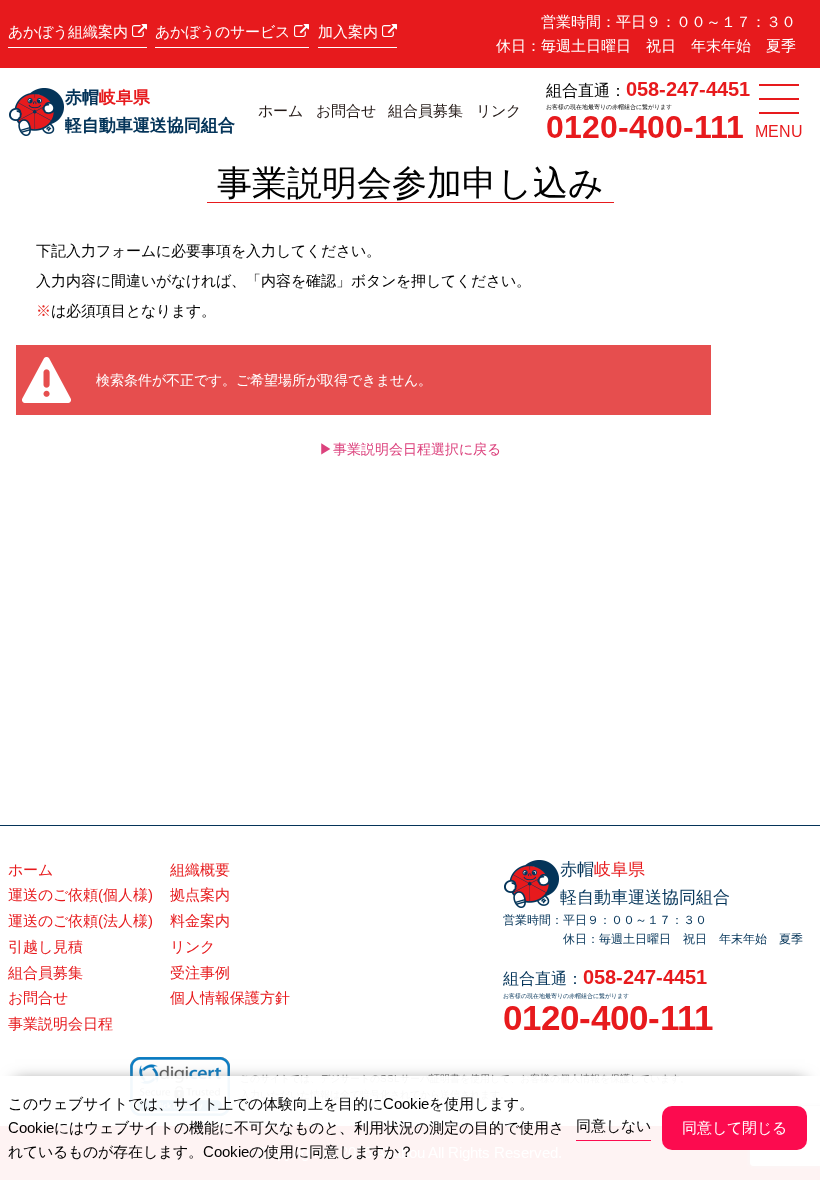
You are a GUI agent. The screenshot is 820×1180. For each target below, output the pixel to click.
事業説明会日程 (60, 1023)
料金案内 (200, 920)
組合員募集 (425, 111)
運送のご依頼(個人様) (80, 894)
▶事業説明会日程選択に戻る (410, 449)
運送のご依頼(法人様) (80, 920)
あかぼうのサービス (224, 31)
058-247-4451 (688, 89)
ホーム (280, 111)
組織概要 (200, 869)
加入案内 (350, 31)
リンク (498, 111)
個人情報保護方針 (230, 997)
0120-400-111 (645, 127)
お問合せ (346, 111)
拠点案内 (200, 894)
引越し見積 (45, 946)
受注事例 (200, 972)
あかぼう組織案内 (70, 31)
